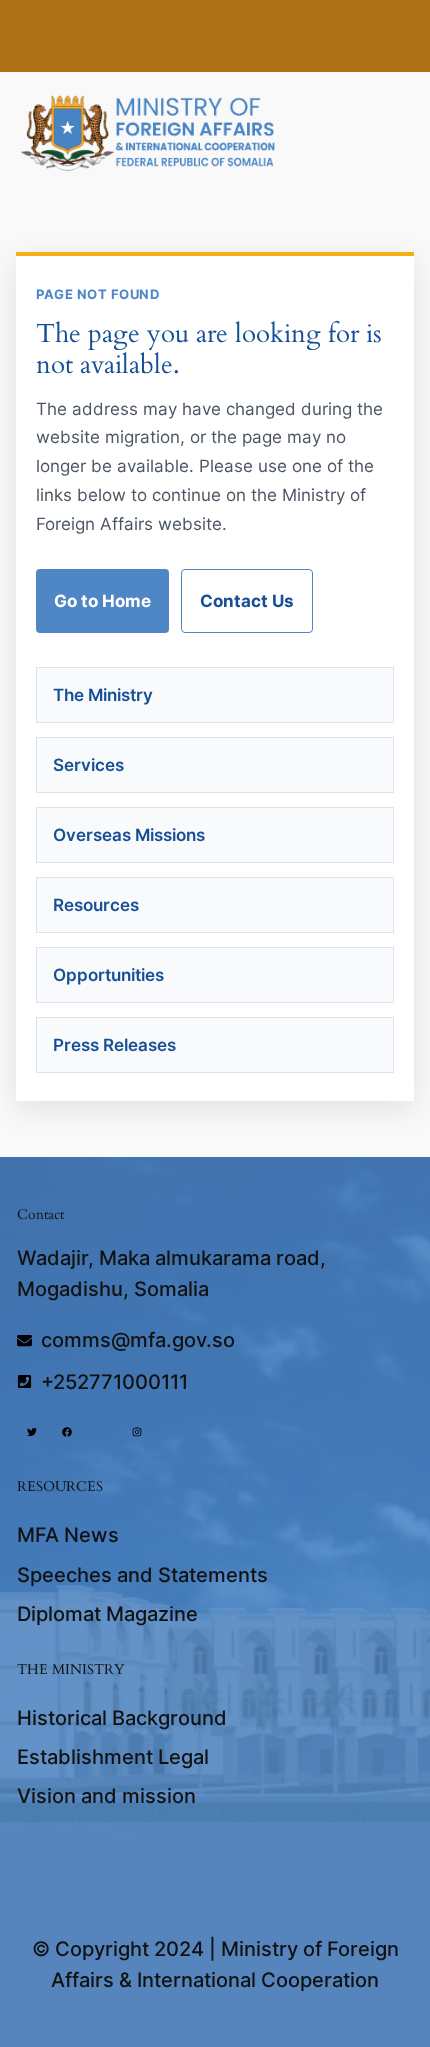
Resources (96, 905)
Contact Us (247, 601)
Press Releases (114, 1045)
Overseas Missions (129, 835)
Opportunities (108, 975)
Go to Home (102, 601)
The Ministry (103, 695)
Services (88, 765)
